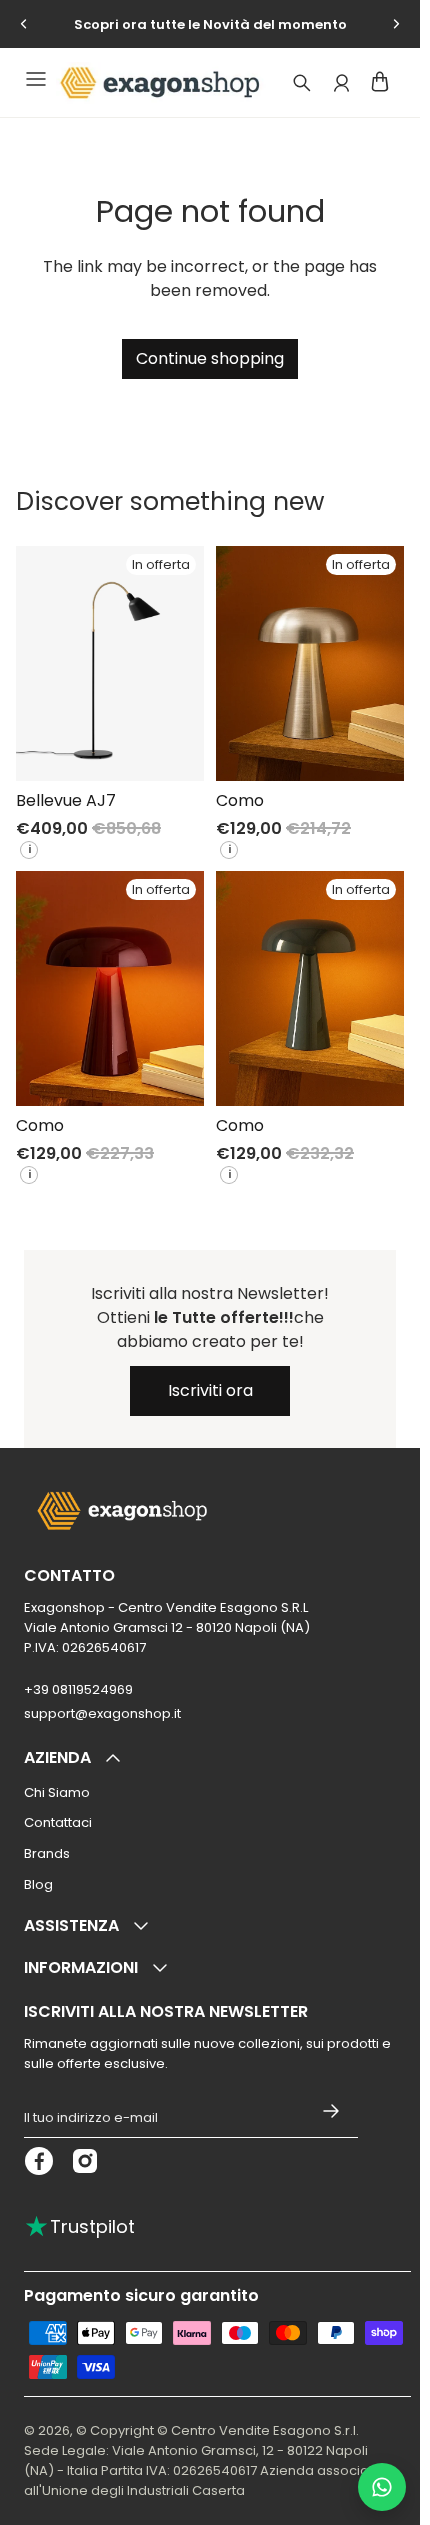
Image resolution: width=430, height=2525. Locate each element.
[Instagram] (85, 2161)
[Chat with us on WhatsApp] (382, 2487)
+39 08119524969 (78, 1689)
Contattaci (58, 1822)
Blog (38, 1884)
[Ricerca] (302, 83)
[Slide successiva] (396, 24)
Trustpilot (79, 2226)
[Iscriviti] (331, 2110)
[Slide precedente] (24, 24)
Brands (47, 1853)
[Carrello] (380, 81)
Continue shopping (210, 358)
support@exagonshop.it (102, 1713)
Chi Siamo (57, 1792)
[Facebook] (39, 2161)
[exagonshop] (157, 83)
